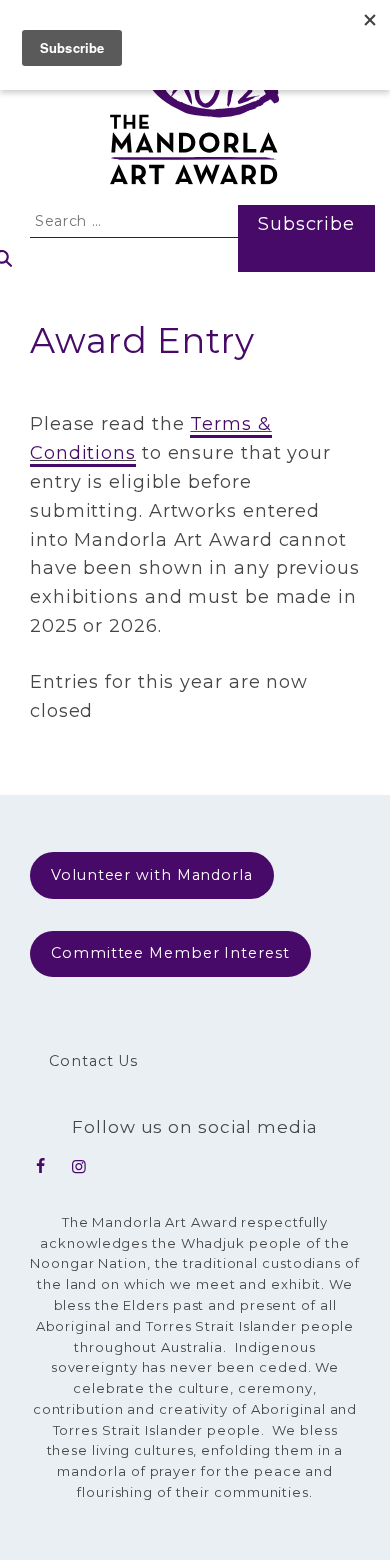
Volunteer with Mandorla (152, 875)
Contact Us (93, 1061)
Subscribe (306, 224)
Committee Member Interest (170, 953)
